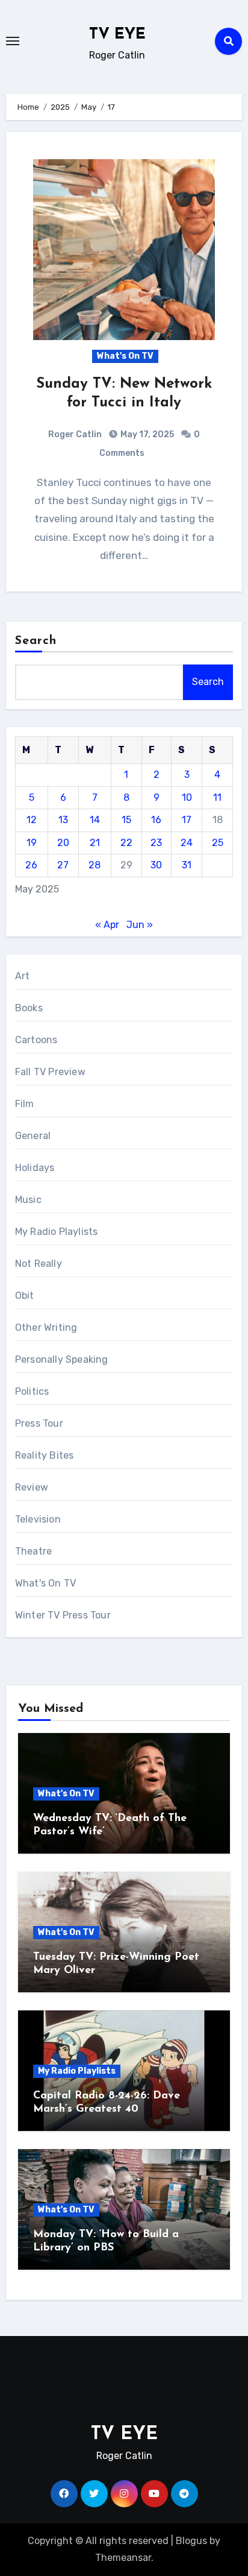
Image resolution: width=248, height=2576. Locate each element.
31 (187, 865)
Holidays (35, 1168)
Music (28, 1200)
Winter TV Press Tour (63, 1615)
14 (95, 820)
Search (36, 641)
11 (217, 797)
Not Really (39, 1264)
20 (63, 843)
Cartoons (36, 1040)
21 (95, 843)
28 (95, 865)
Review (32, 1487)
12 (32, 820)
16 (156, 820)
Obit (25, 1296)
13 (63, 820)
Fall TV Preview (50, 1072)
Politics (32, 1391)
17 (187, 820)
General (33, 1136)
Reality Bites (45, 1455)
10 (187, 797)
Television (38, 1519)
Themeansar (123, 2558)
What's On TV (125, 356)
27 (63, 865)
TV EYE (117, 35)
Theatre (33, 1551)
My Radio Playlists (57, 1232)
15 (126, 820)
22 (126, 843)
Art (23, 976)
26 (31, 865)
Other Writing (46, 1327)
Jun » (140, 925)
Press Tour (39, 1423)
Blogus (191, 2541)
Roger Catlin (75, 434)
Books (29, 1008)
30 (156, 865)
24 (187, 843)
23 (156, 843)
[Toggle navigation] (13, 41)
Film (25, 1104)
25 (218, 843)
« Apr (107, 925)
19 (32, 843)
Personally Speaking (62, 1359)
